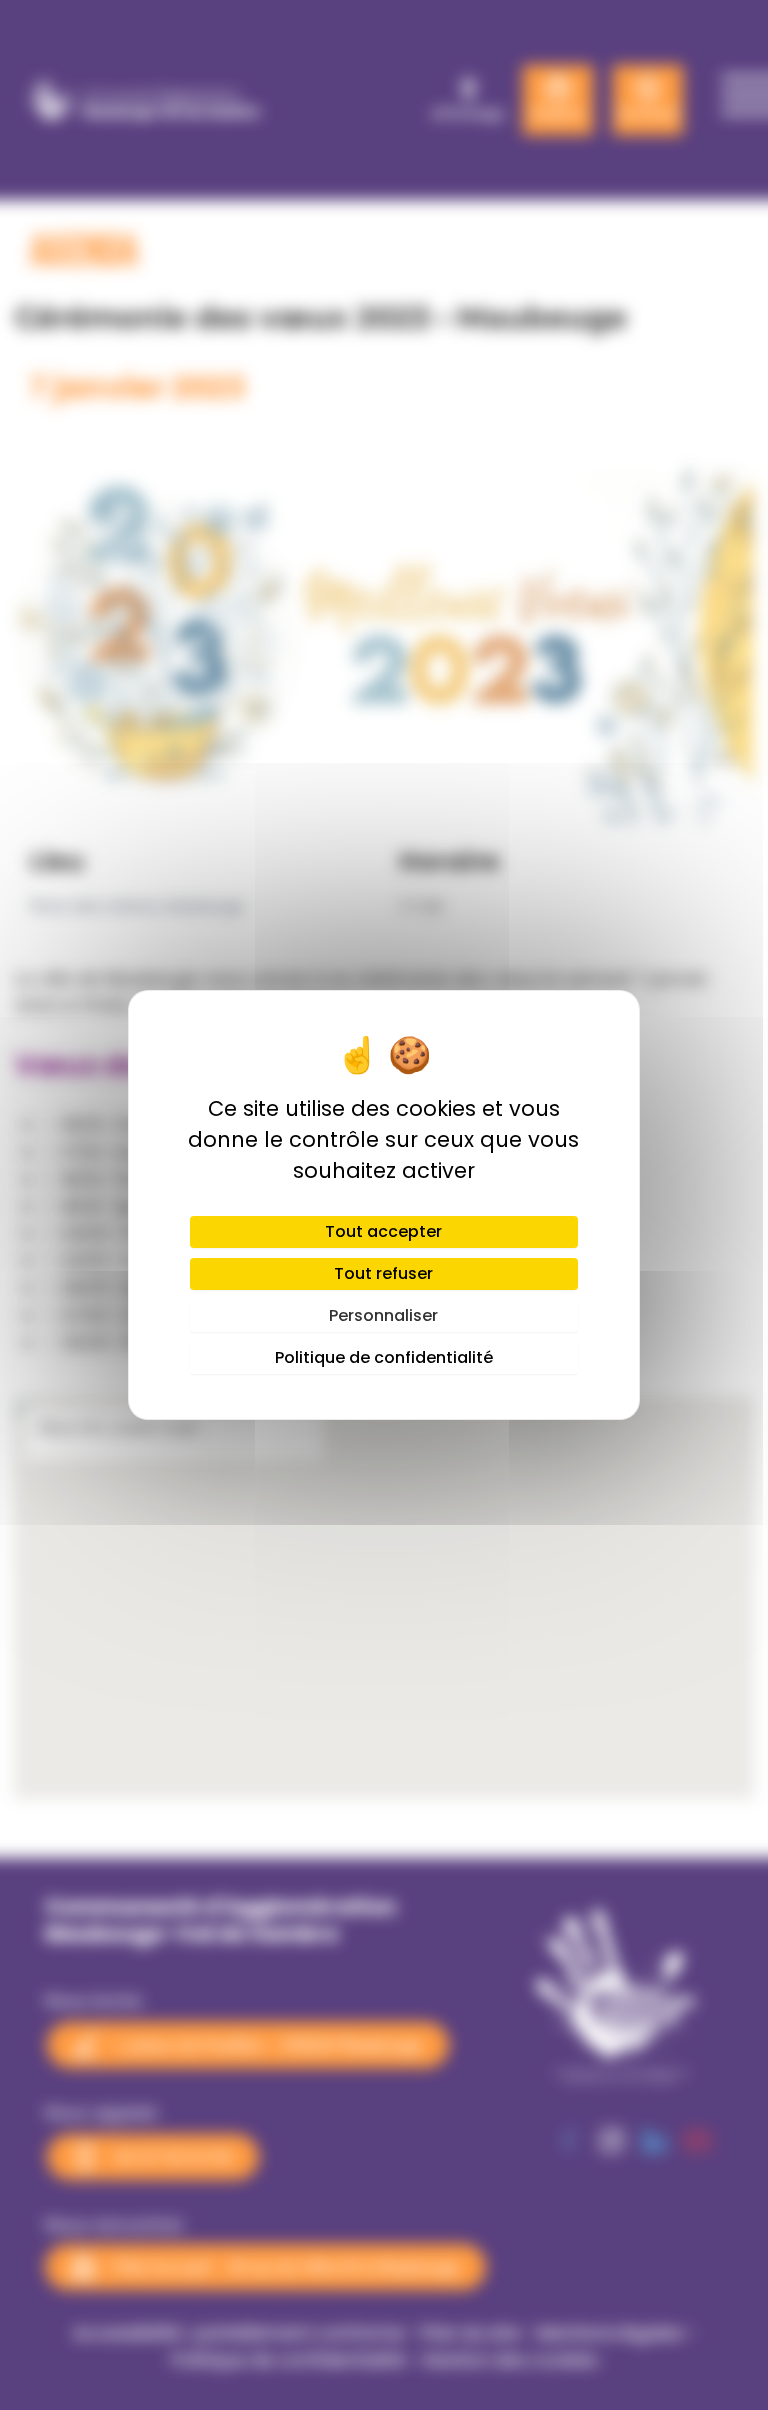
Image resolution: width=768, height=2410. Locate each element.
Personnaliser (383, 1315)
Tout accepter (383, 1231)
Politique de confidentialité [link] (384, 1357)
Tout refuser (383, 1273)
